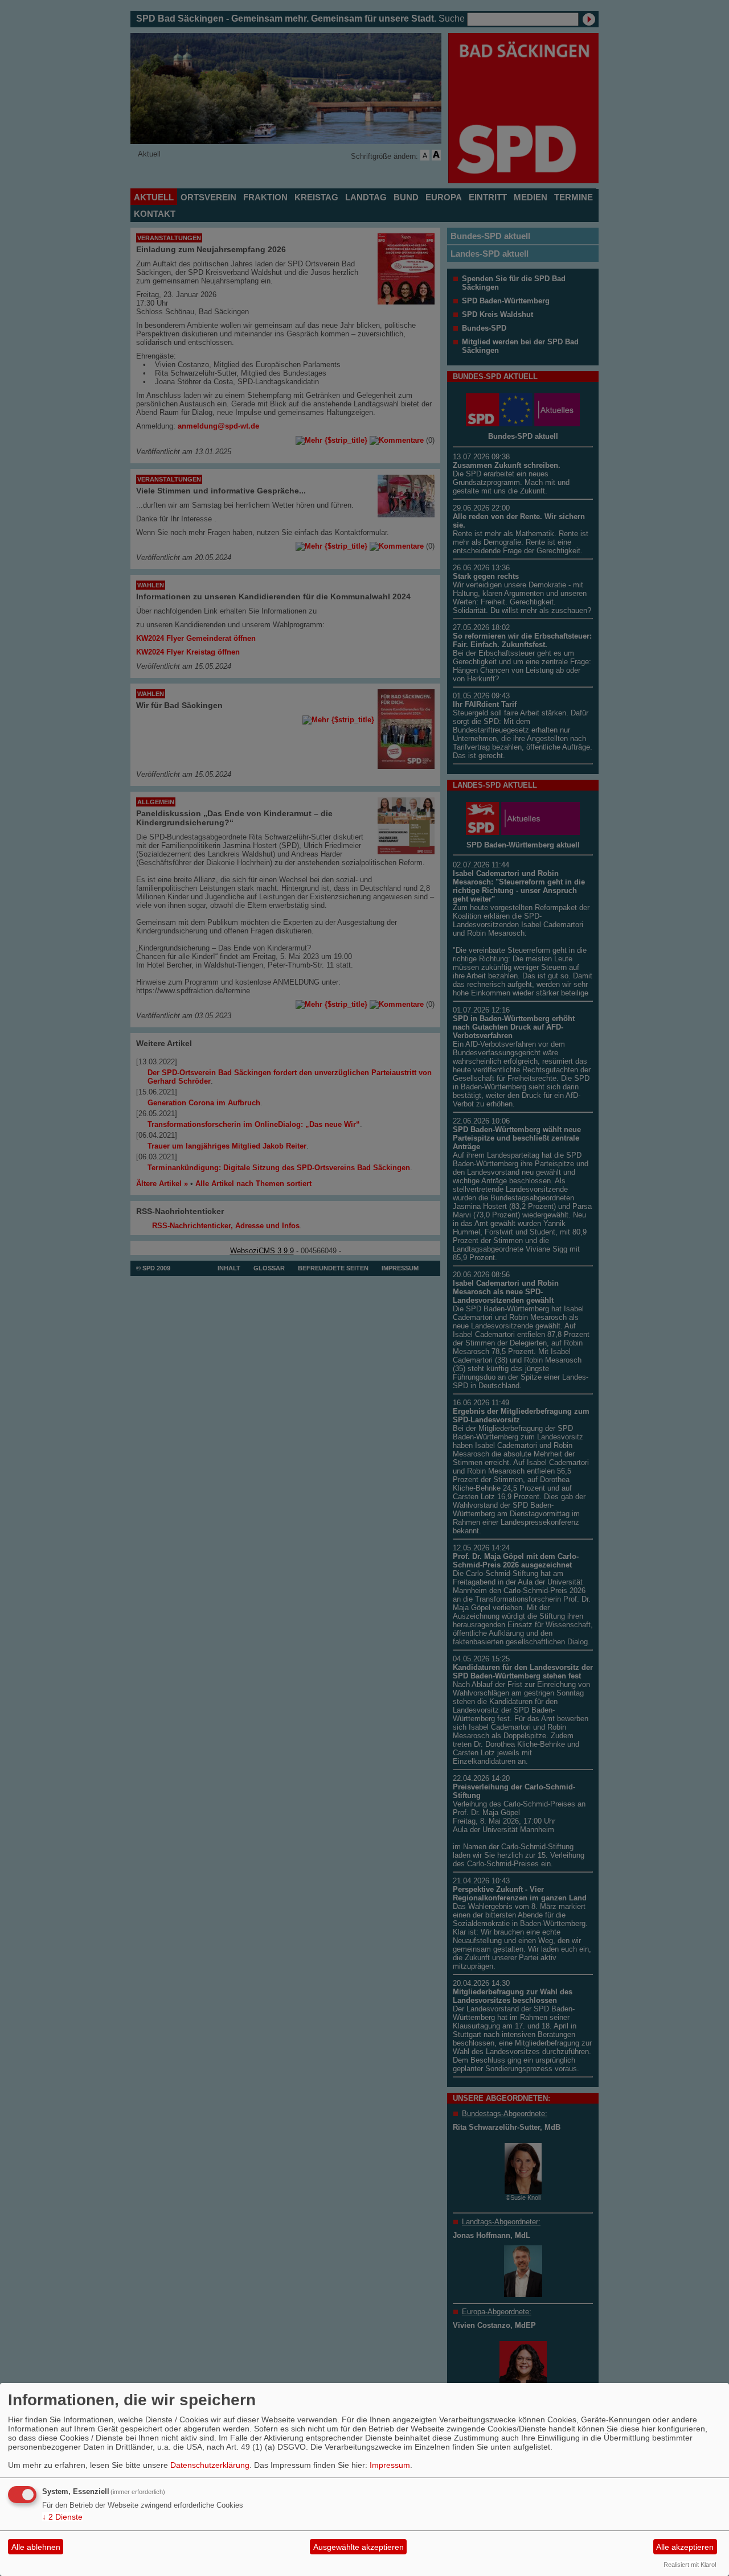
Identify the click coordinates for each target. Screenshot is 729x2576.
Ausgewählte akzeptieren (359, 2547)
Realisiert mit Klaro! (690, 2565)
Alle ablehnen (36, 2547)
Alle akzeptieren (685, 2547)
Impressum (390, 2465)
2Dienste (62, 2517)
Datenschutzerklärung (210, 2465)
